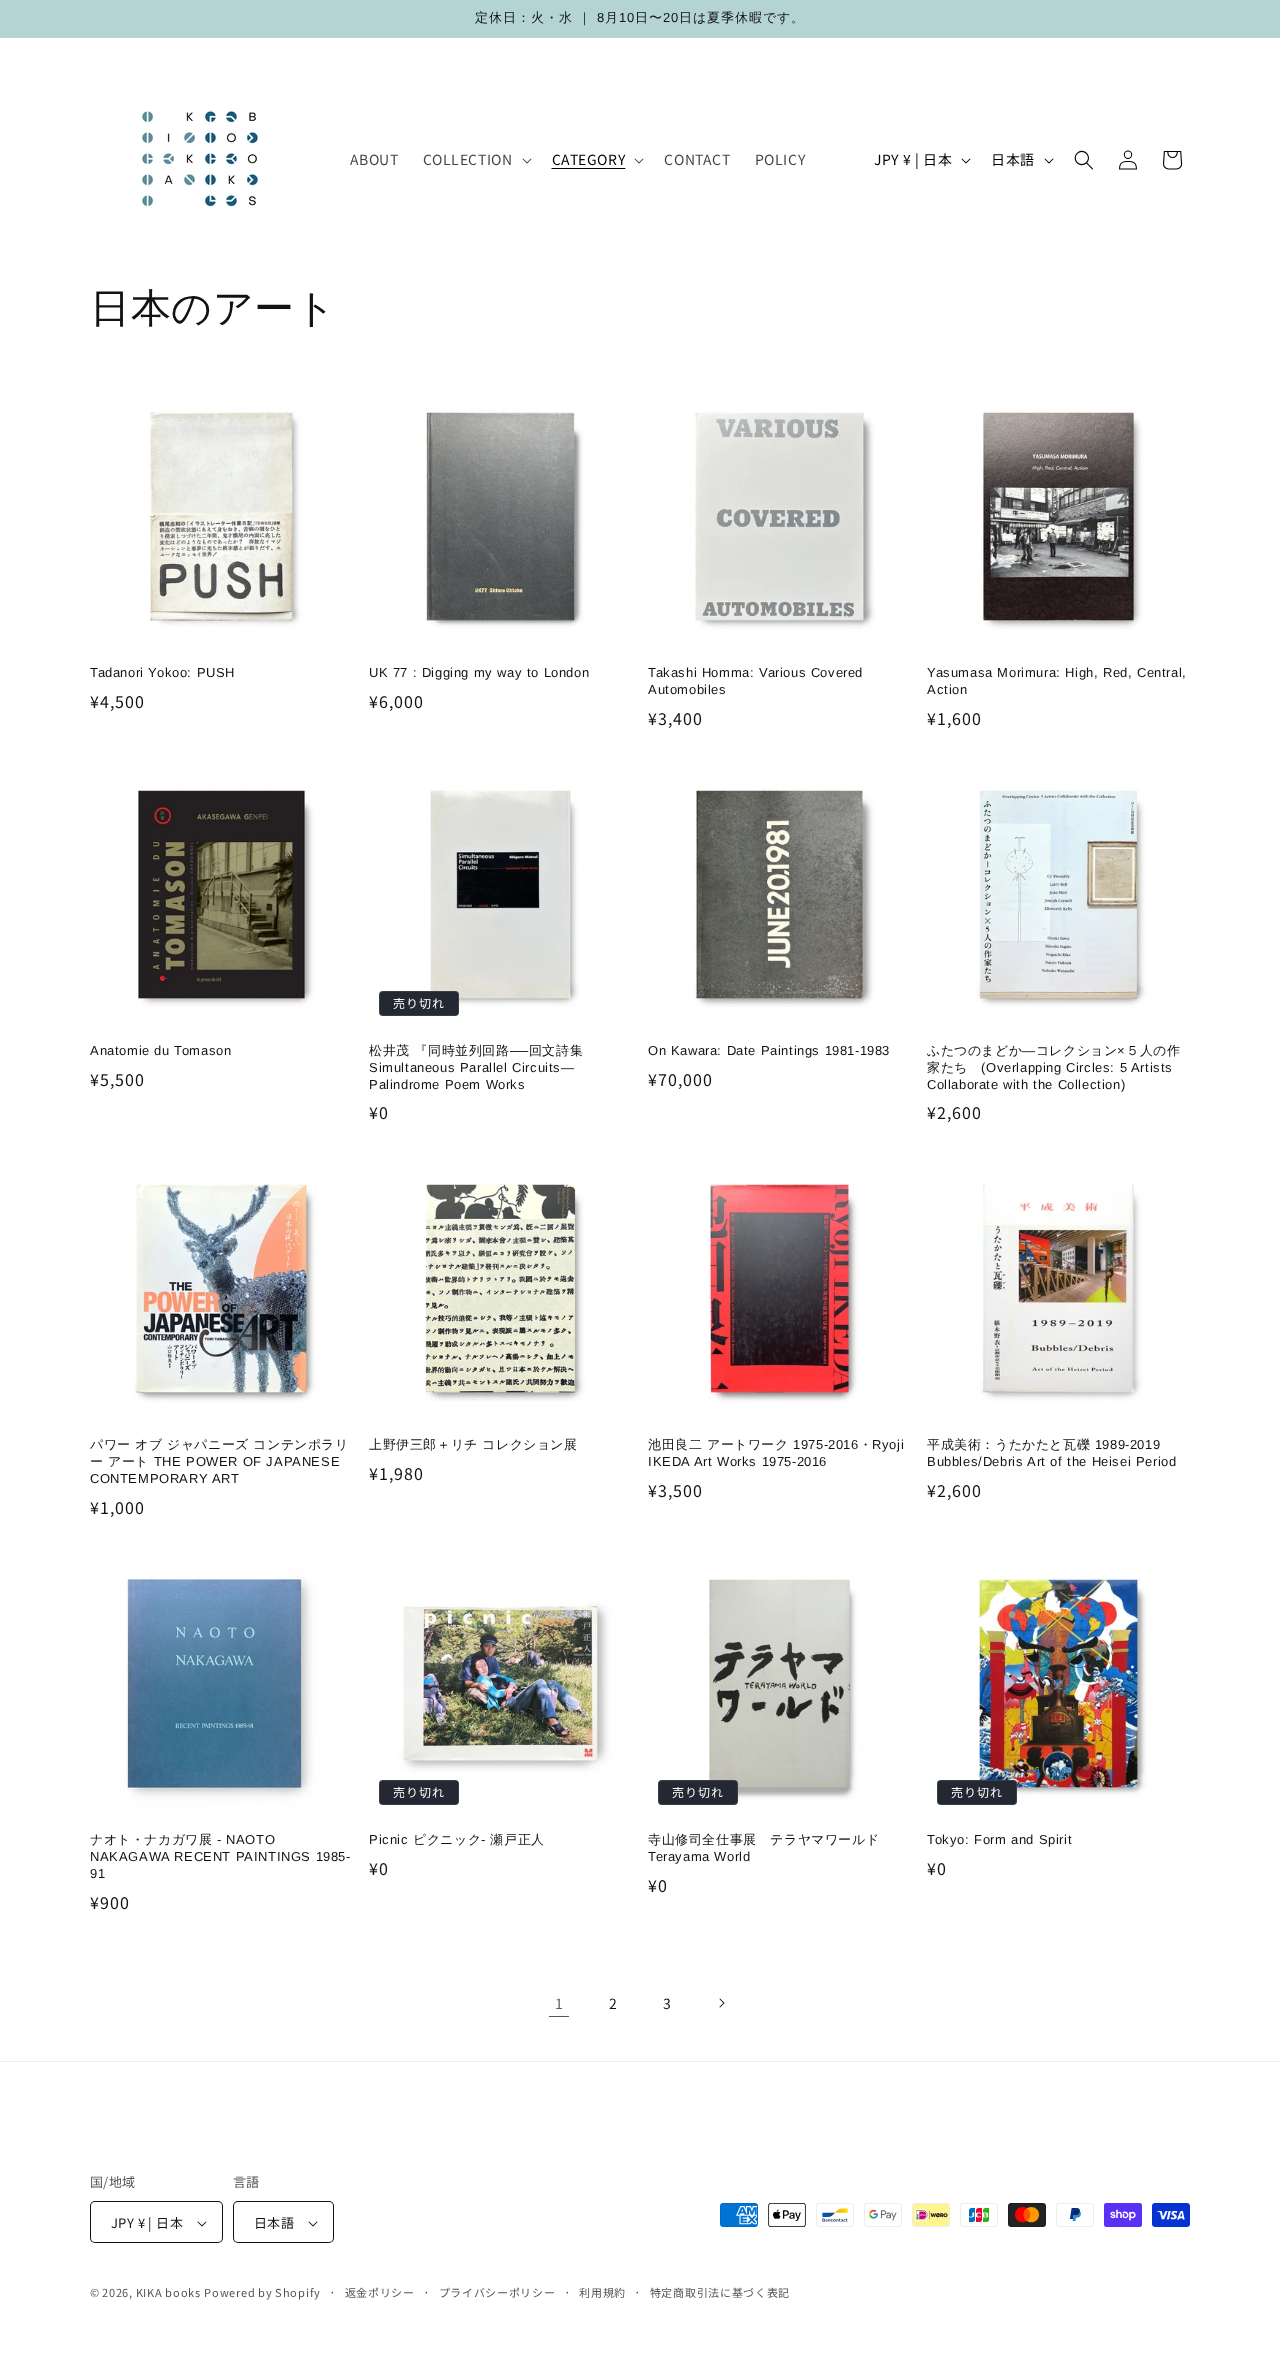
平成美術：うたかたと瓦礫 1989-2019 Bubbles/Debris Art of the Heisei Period (1051, 1453)
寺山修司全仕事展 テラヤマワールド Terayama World (763, 1848)
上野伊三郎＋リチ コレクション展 (473, 1444)
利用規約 (602, 2292)
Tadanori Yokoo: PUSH (162, 672)
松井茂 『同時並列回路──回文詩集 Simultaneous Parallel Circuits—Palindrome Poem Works (483, 1067)
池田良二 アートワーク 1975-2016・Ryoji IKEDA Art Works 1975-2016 (776, 1453)
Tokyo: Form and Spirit (999, 1839)
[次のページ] (721, 2003)
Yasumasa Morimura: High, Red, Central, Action (1057, 681)
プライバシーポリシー (497, 2292)
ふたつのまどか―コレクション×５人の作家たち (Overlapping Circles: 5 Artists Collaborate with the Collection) (1053, 1067)
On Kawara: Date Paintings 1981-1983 (769, 1050)
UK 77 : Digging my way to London (479, 672)
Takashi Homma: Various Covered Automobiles (755, 681)
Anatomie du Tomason (160, 1050)
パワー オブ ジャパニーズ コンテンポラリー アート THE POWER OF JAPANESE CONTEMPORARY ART (219, 1461)
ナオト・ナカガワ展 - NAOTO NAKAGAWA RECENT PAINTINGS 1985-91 (220, 1856)
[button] (475, 159)
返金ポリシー (380, 2292)
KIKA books (168, 2293)
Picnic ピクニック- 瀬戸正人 (457, 1839)
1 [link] (559, 2003)
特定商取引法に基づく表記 (720, 2292)
